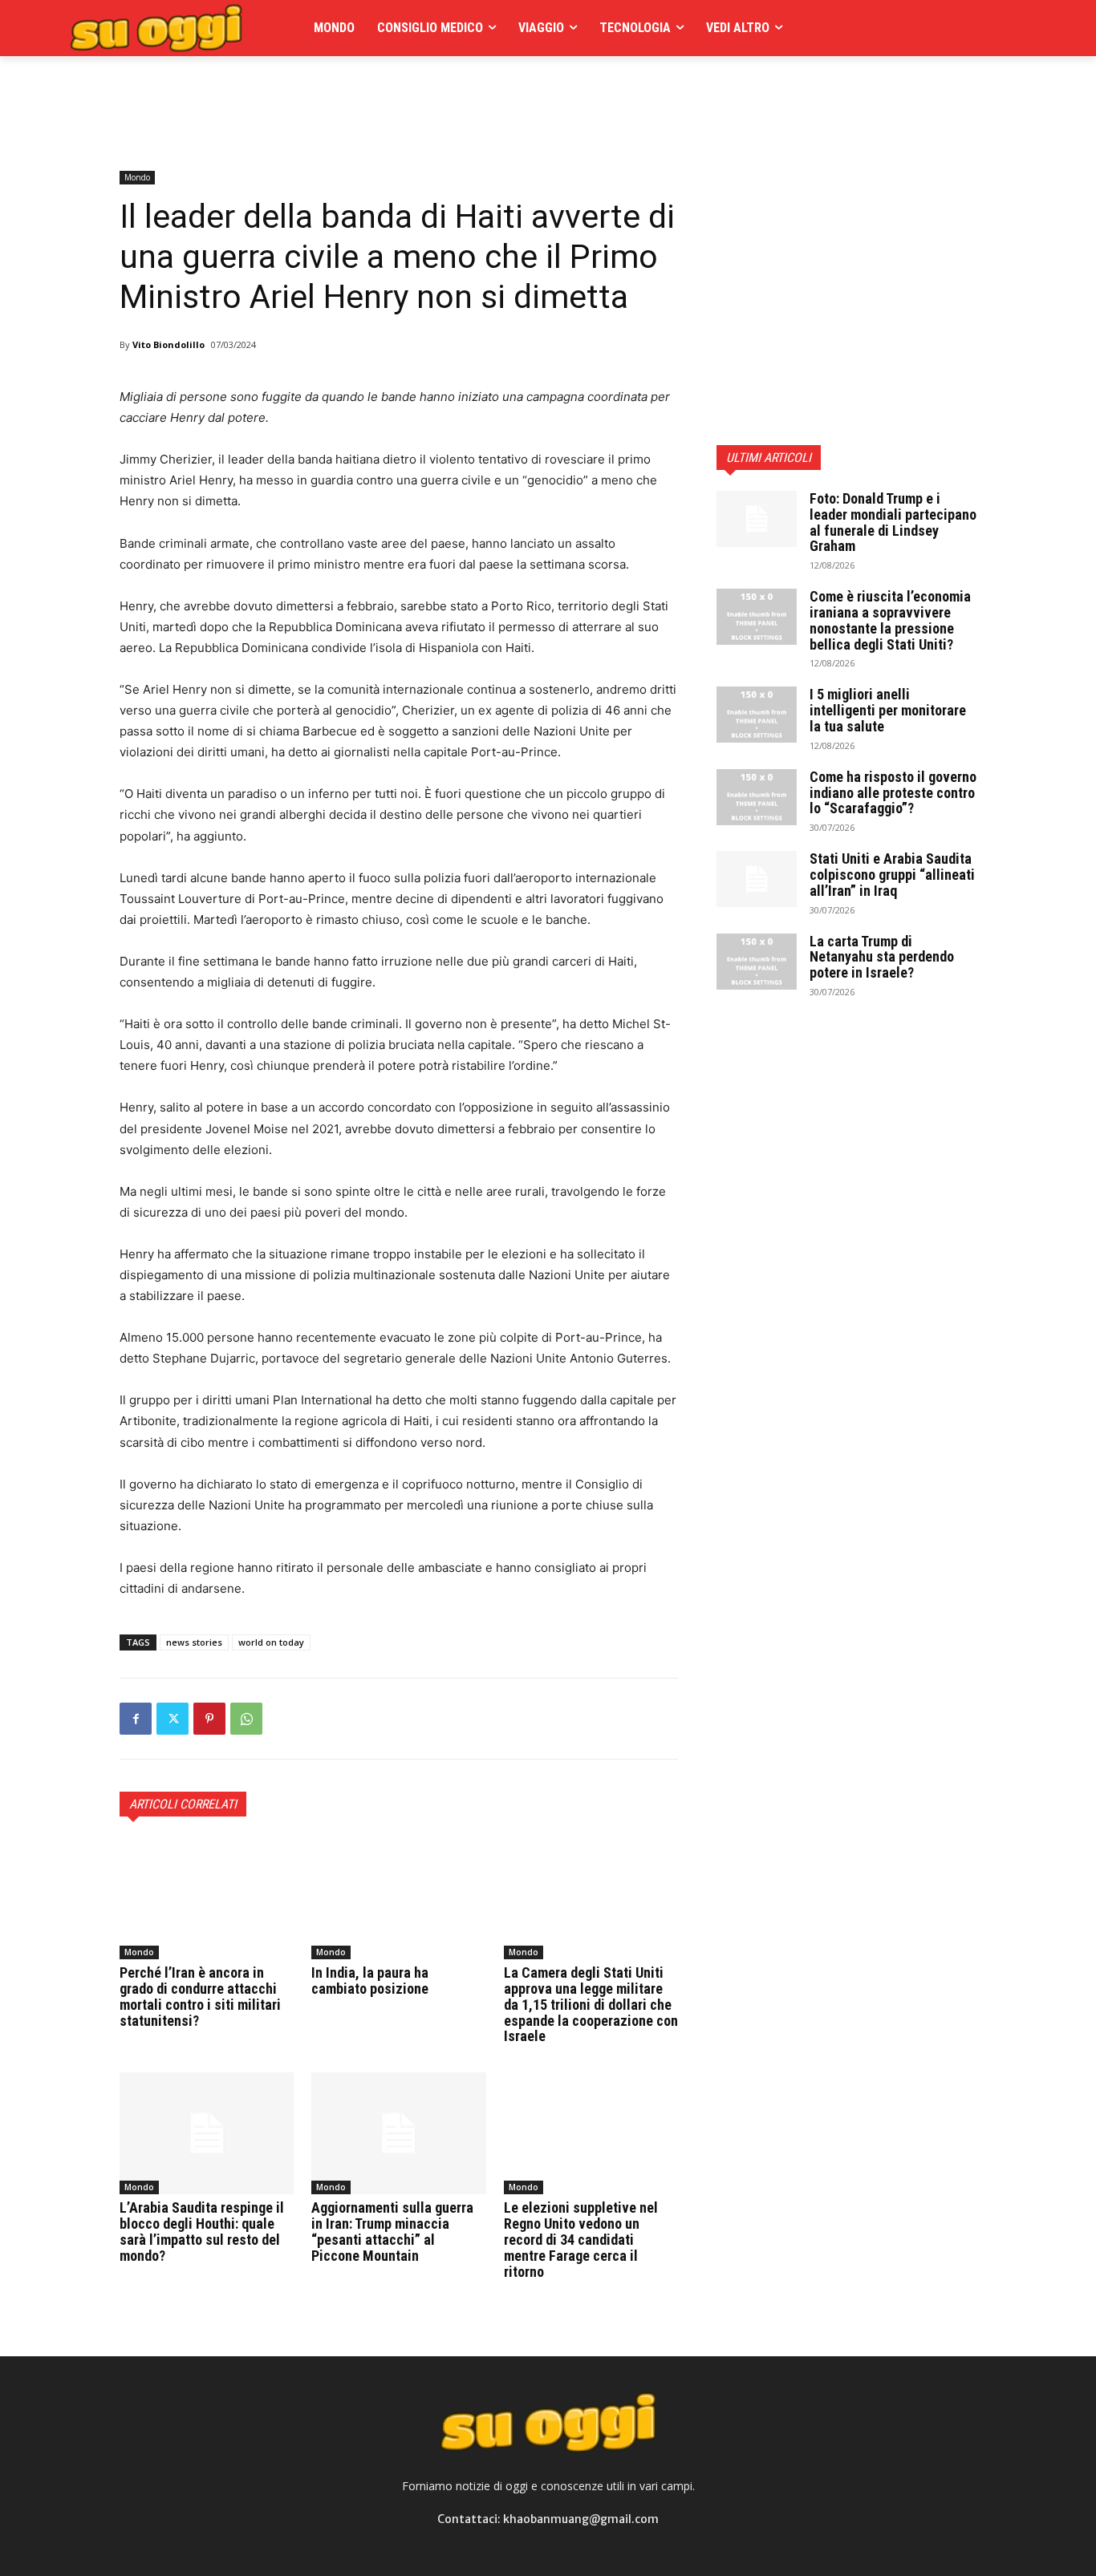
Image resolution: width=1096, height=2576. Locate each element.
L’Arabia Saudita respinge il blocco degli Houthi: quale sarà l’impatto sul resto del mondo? (202, 2231)
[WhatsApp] (246, 1719)
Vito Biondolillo (168, 344)
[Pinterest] (209, 1719)
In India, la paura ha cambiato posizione (370, 1981)
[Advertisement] (412, 92)
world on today (271, 1642)
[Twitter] (173, 1719)
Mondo (137, 177)
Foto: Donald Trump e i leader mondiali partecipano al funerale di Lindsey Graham (893, 522)
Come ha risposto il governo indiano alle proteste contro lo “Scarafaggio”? (893, 793)
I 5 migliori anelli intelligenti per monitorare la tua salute (888, 710)
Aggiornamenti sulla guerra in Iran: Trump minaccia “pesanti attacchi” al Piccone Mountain (392, 2231)
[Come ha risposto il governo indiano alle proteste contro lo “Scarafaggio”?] (757, 797)
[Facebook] (136, 1719)
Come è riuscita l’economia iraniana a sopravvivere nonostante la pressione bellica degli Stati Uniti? (890, 620)
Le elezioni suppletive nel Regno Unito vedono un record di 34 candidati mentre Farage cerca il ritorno (581, 2239)
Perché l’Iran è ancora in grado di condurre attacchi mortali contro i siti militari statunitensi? (200, 1996)
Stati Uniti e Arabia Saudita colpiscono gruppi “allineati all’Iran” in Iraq (892, 875)
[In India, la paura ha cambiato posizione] (398, 1898)
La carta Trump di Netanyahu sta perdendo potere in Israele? (882, 957)
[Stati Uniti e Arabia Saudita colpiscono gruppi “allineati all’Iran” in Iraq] (757, 879)
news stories (194, 1642)
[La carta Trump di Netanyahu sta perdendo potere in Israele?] (757, 962)
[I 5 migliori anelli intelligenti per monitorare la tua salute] (757, 715)
